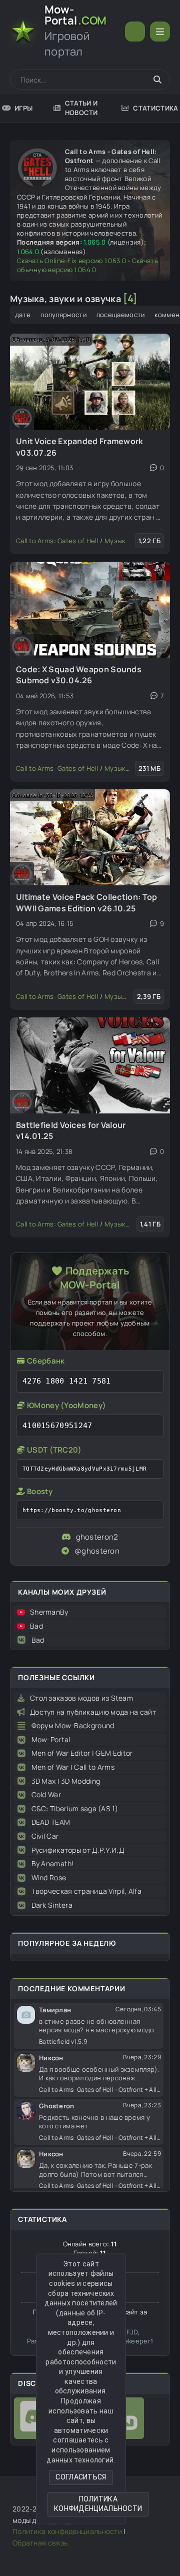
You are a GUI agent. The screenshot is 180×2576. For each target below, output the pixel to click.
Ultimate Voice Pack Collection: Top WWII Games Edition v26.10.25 (87, 902)
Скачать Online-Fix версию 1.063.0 (71, 261)
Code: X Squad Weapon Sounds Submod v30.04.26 (79, 675)
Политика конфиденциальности (98, 2504)
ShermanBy (49, 1612)
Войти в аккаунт (135, 32)
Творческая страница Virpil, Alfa (87, 1891)
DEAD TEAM (51, 1822)
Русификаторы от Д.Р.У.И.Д (78, 1850)
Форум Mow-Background (73, 1725)
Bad (36, 1626)
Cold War (46, 1794)
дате (23, 315)
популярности (63, 315)
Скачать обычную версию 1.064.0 (87, 265)
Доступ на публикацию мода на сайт (93, 1712)
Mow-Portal (51, 1739)
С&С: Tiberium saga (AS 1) (75, 1808)
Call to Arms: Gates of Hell (57, 541)
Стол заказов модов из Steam (81, 1698)
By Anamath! (53, 1863)
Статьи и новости (81, 108)
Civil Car (45, 1836)
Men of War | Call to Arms (73, 1767)
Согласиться (81, 2477)
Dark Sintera (52, 1905)
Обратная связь (40, 2543)
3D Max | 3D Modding (66, 1781)
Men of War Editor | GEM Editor (82, 1753)
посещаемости (121, 315)
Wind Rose (49, 1877)
